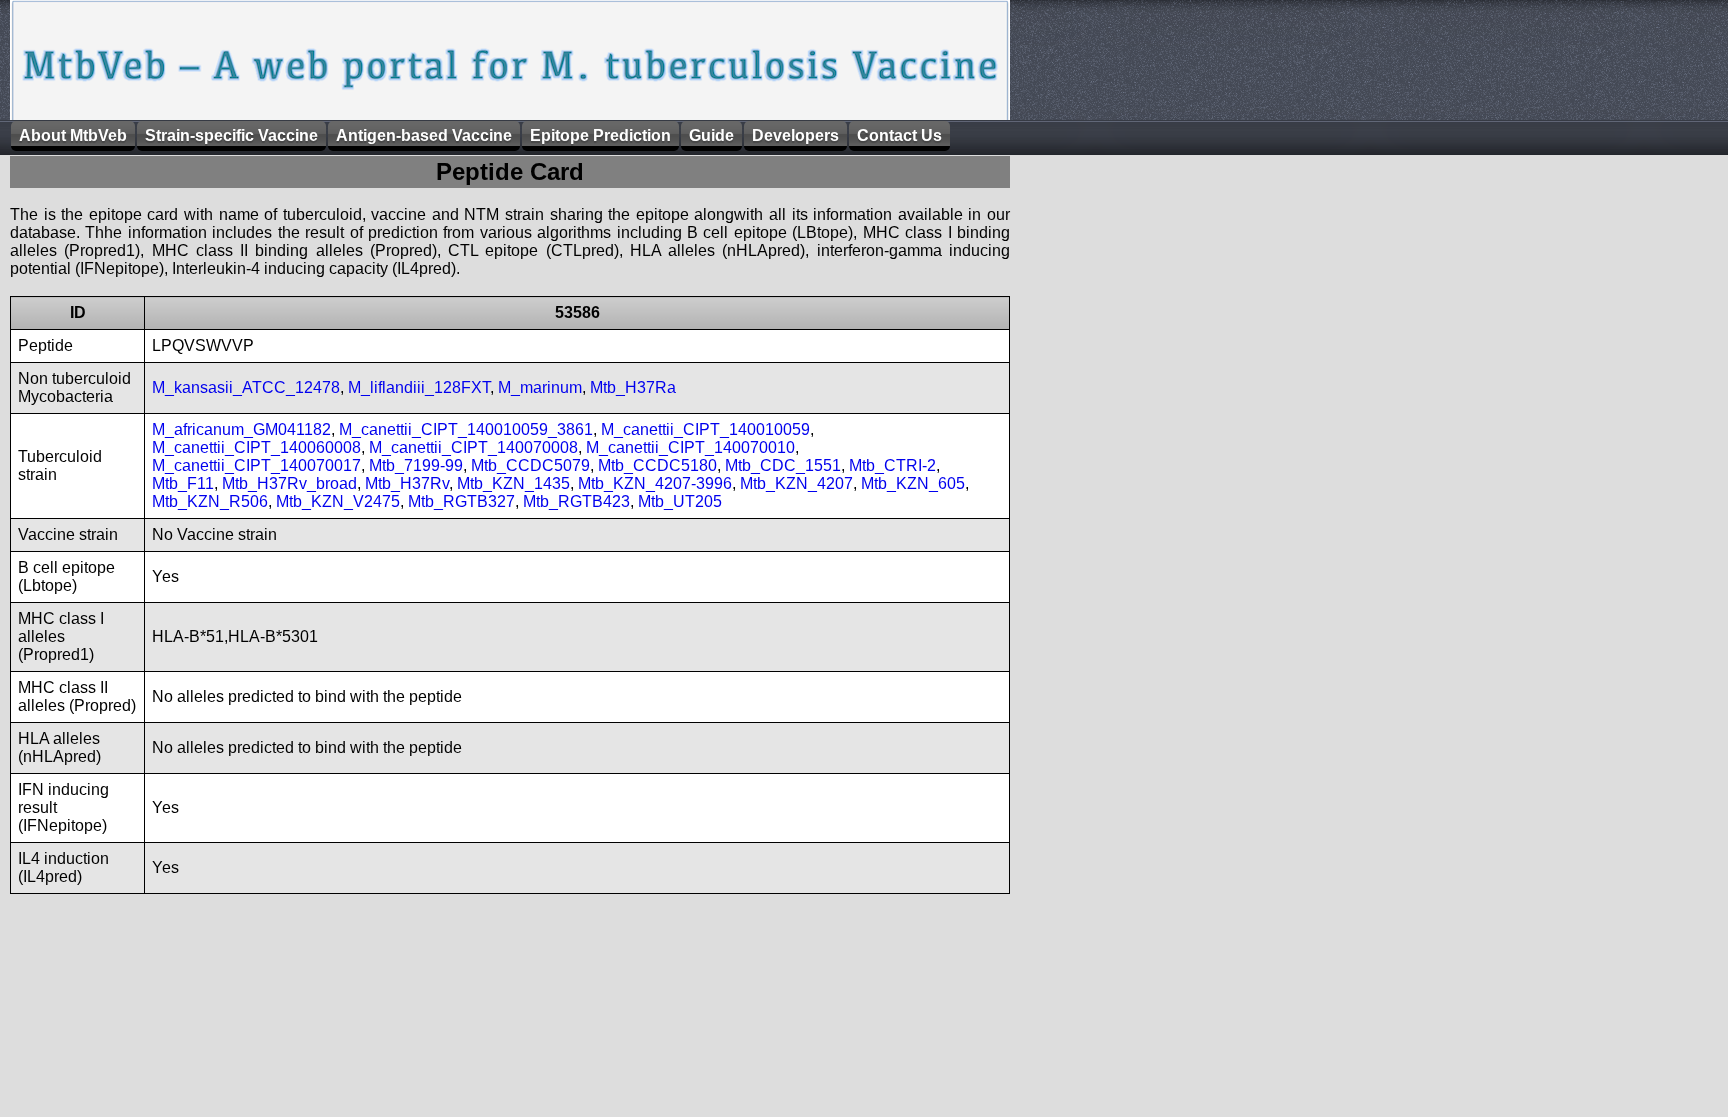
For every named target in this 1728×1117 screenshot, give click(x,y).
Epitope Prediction (600, 135)
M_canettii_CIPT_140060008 (256, 447)
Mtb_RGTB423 (576, 501)
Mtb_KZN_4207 (796, 483)
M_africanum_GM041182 (241, 429)
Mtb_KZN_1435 (513, 483)
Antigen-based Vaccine (424, 135)
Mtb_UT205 (680, 501)
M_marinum (540, 387)
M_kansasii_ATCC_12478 (246, 387)
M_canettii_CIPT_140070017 (256, 465)
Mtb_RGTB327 (461, 501)
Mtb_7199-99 (416, 465)
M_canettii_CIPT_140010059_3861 (466, 429)
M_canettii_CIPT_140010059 (705, 429)
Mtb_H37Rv (407, 483)
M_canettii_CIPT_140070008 (473, 447)
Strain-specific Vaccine (231, 135)
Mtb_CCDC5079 (530, 465)
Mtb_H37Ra (633, 387)
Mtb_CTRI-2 (892, 465)
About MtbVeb (73, 135)
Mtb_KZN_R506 (210, 501)
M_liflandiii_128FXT (419, 387)
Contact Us (899, 135)
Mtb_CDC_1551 (783, 465)
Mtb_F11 (183, 483)
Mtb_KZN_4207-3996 (655, 483)
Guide (711, 135)
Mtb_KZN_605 (913, 483)
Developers (795, 135)
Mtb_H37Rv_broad (289, 483)
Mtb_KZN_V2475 (338, 501)
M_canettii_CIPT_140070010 (690, 447)
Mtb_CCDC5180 (657, 465)
